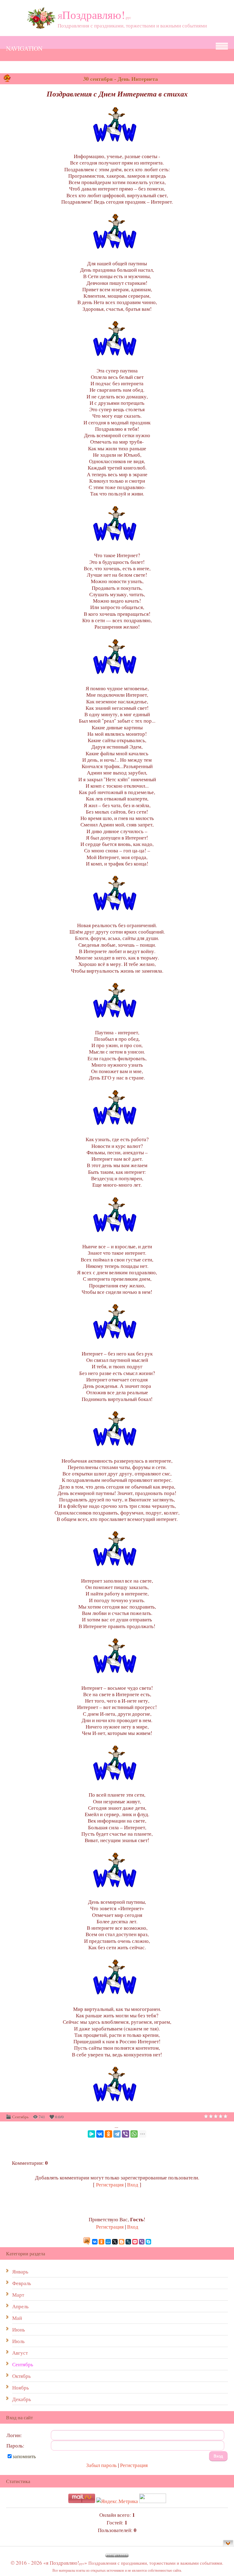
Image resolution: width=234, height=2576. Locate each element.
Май (17, 2318)
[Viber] (126, 2134)
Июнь (19, 2329)
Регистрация (110, 2184)
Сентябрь (20, 2117)
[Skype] (148, 2242)
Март (18, 2295)
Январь (20, 2271)
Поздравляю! (94, 15)
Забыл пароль (101, 2465)
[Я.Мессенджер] (91, 2134)
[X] (115, 2242)
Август (20, 2353)
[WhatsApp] (134, 2134)
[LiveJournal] (128, 2242)
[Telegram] (117, 2134)
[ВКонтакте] (100, 2134)
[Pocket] (135, 2242)
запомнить (24, 2456)
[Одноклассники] (108, 2134)
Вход (133, 2184)
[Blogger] (122, 2242)
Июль (18, 2341)
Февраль (22, 2283)
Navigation (24, 48)
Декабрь (22, 2399)
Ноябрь (21, 2387)
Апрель (20, 2306)
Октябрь (21, 2376)
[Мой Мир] (108, 2242)
